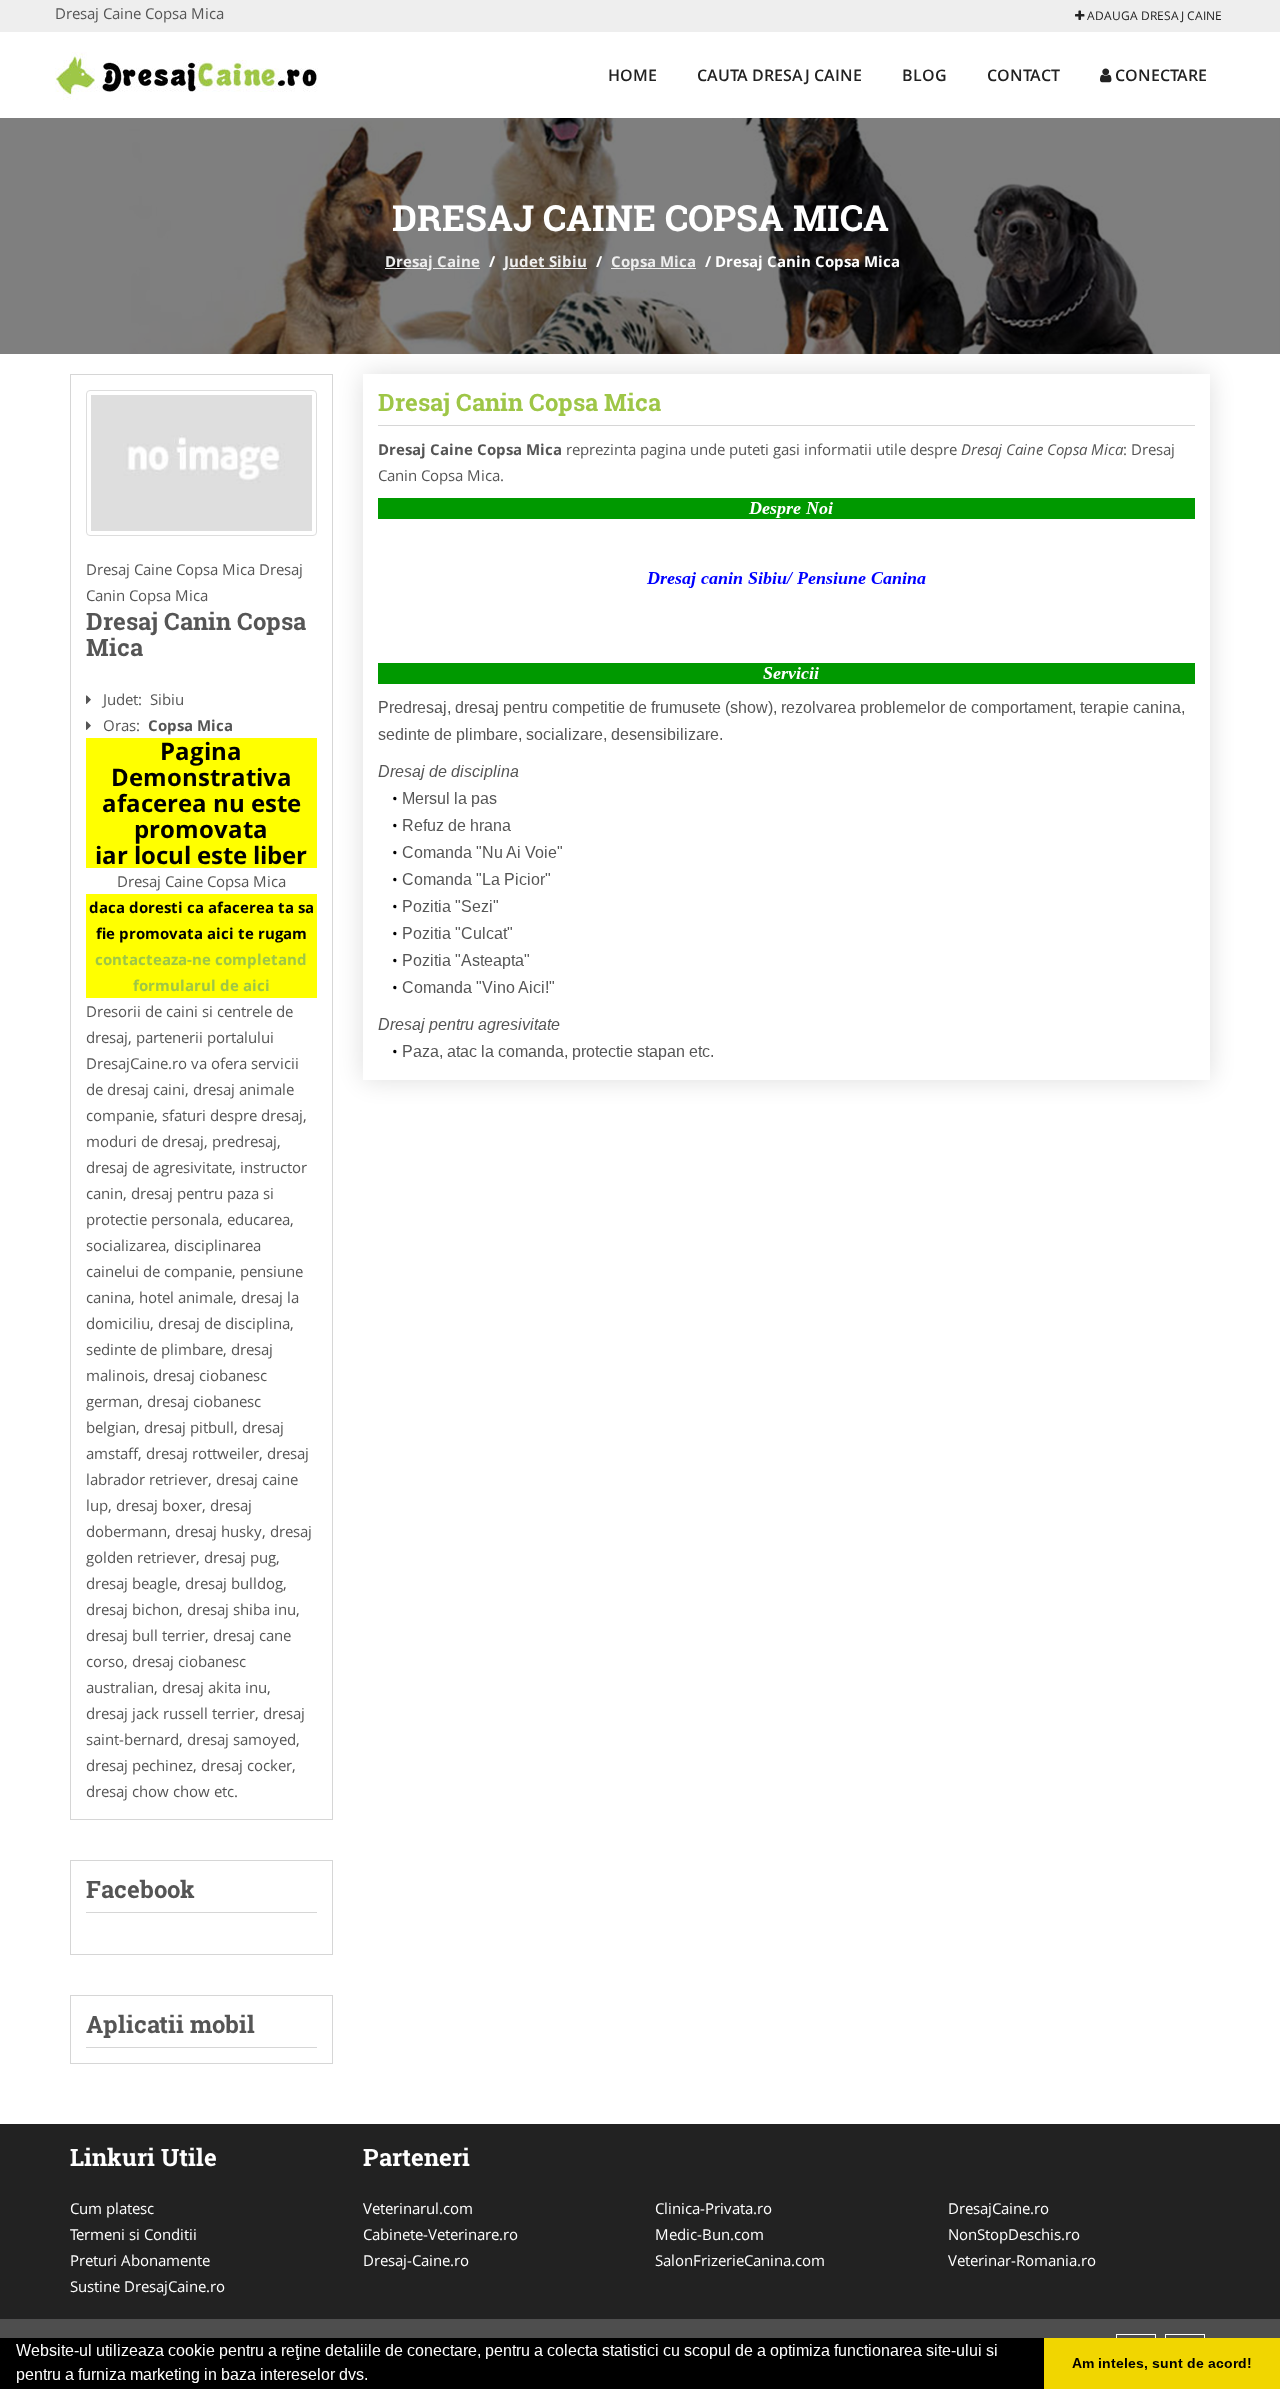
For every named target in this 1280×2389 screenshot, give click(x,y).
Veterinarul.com (418, 2208)
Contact (1023, 75)
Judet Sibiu (545, 261)
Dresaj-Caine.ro (416, 2260)
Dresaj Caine (432, 261)
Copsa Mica (653, 261)
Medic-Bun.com (709, 2234)
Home (632, 75)
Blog (924, 75)
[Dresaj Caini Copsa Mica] (201, 463)
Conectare (1159, 75)
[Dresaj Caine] (186, 72)
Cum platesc (112, 2208)
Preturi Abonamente (140, 2260)
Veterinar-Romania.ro (1022, 2260)
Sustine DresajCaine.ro (147, 2286)
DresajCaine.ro (998, 2208)
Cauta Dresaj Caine (779, 75)
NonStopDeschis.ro (1014, 2234)
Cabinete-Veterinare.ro (440, 2234)
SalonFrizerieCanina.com (740, 2260)
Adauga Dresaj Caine (1153, 15)
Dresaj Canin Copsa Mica (519, 402)
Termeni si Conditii (133, 2234)
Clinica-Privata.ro (713, 2208)
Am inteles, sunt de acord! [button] (1162, 2363)
